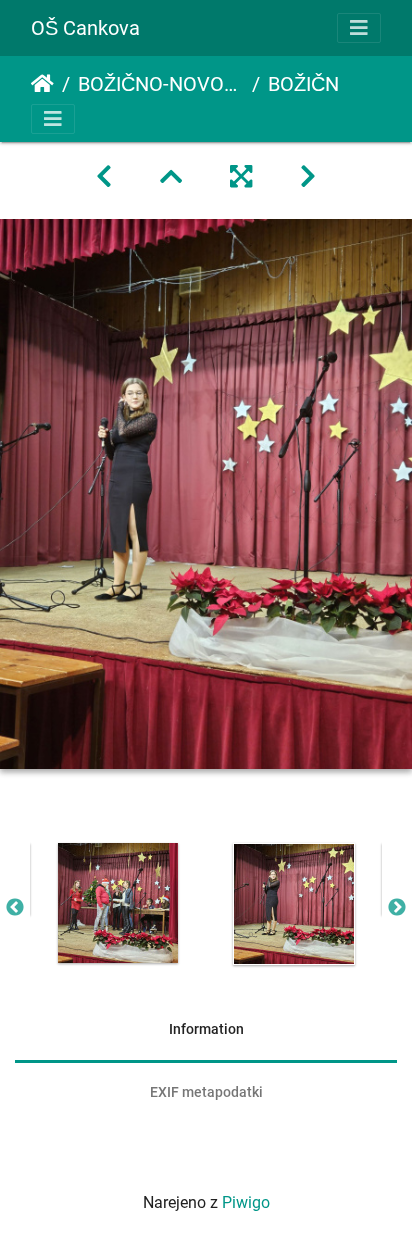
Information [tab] (206, 1029)
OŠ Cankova (85, 28)
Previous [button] (15, 908)
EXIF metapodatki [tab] (206, 1092)
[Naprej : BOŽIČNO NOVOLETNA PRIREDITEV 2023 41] (308, 177)
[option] (118, 903)
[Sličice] (171, 177)
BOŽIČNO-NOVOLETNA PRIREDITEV (161, 84)
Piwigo (246, 1202)
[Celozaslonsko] (241, 177)
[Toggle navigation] (359, 28)
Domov (42, 84)
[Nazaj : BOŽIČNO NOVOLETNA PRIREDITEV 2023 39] (104, 177)
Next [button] (397, 908)
